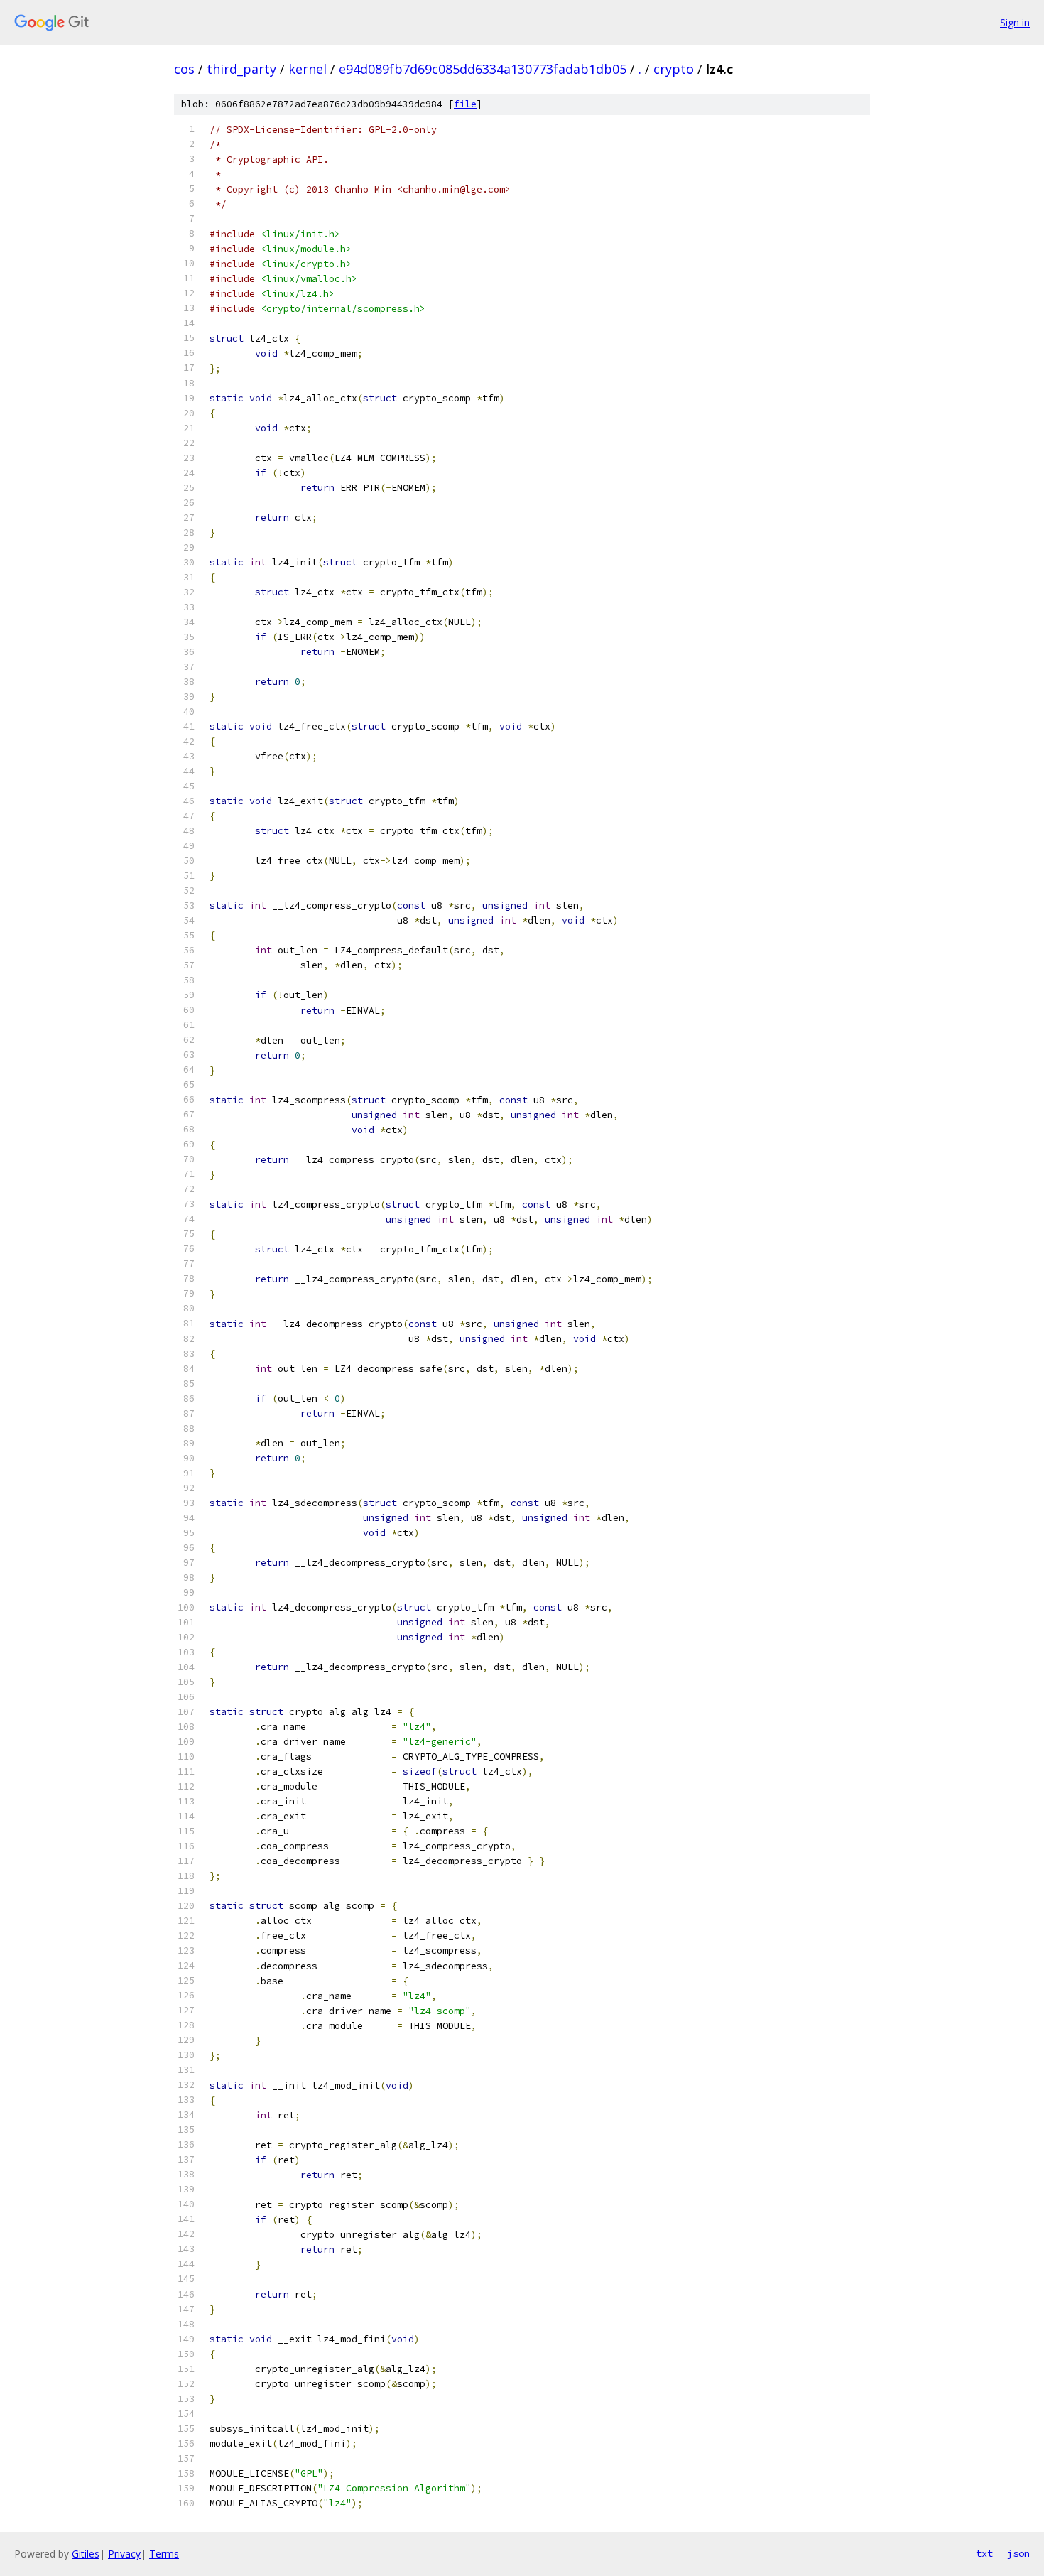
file (465, 104)
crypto (674, 69)
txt (984, 2553)
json (1018, 2553)
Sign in (1015, 22)
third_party (241, 69)
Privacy (124, 2554)
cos (184, 69)
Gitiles (86, 2554)
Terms (164, 2554)
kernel (308, 69)
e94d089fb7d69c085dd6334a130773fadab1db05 (483, 69)
